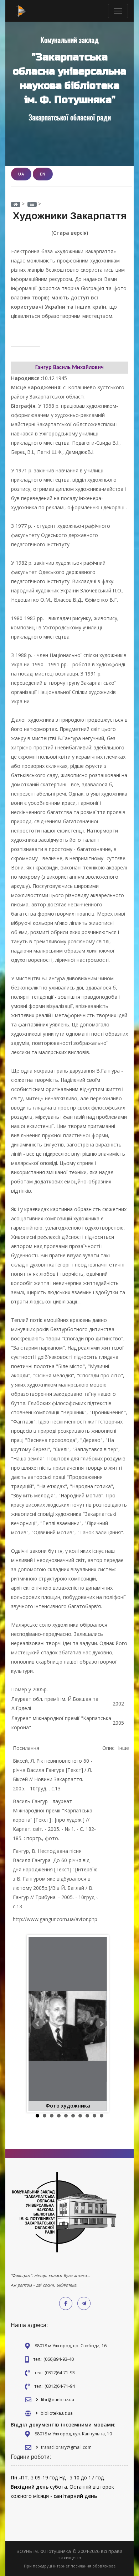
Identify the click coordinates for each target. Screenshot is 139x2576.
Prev (38, 2024)
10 (102, 2116)
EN (43, 174)
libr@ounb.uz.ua (58, 2400)
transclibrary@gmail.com (66, 2447)
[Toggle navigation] (118, 11)
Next (101, 2024)
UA (21, 174)
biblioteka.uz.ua (57, 2413)
